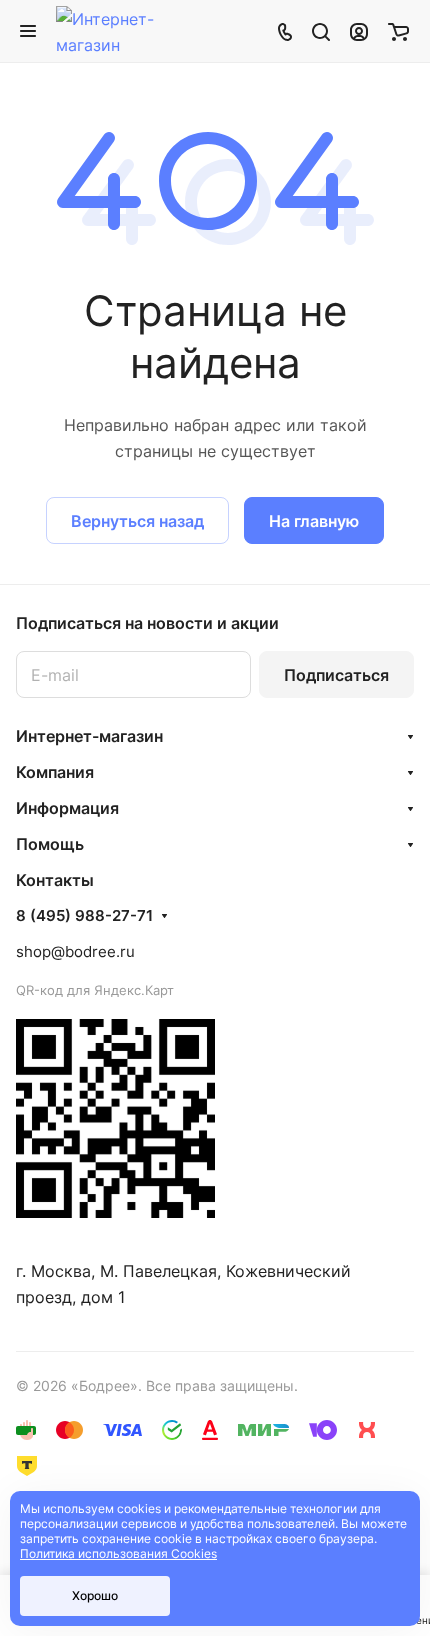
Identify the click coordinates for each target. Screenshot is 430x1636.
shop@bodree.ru (75, 951)
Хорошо (95, 1595)
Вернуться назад (137, 521)
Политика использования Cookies (118, 1553)
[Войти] (359, 31)
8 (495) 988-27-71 (84, 916)
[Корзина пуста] (398, 31)
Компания (55, 772)
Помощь (50, 844)
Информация (67, 808)
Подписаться (336, 675)
